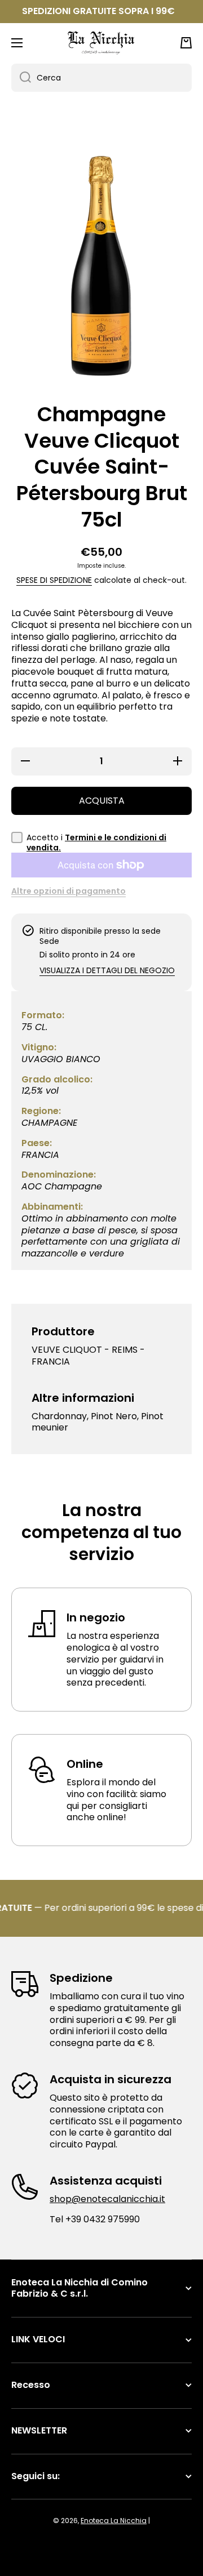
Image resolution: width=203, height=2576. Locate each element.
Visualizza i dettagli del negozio (107, 970)
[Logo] (101, 43)
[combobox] (101, 78)
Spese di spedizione (54, 580)
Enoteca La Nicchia (114, 2521)
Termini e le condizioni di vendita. (96, 843)
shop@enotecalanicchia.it (107, 2199)
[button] (186, 43)
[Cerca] (21, 78)
